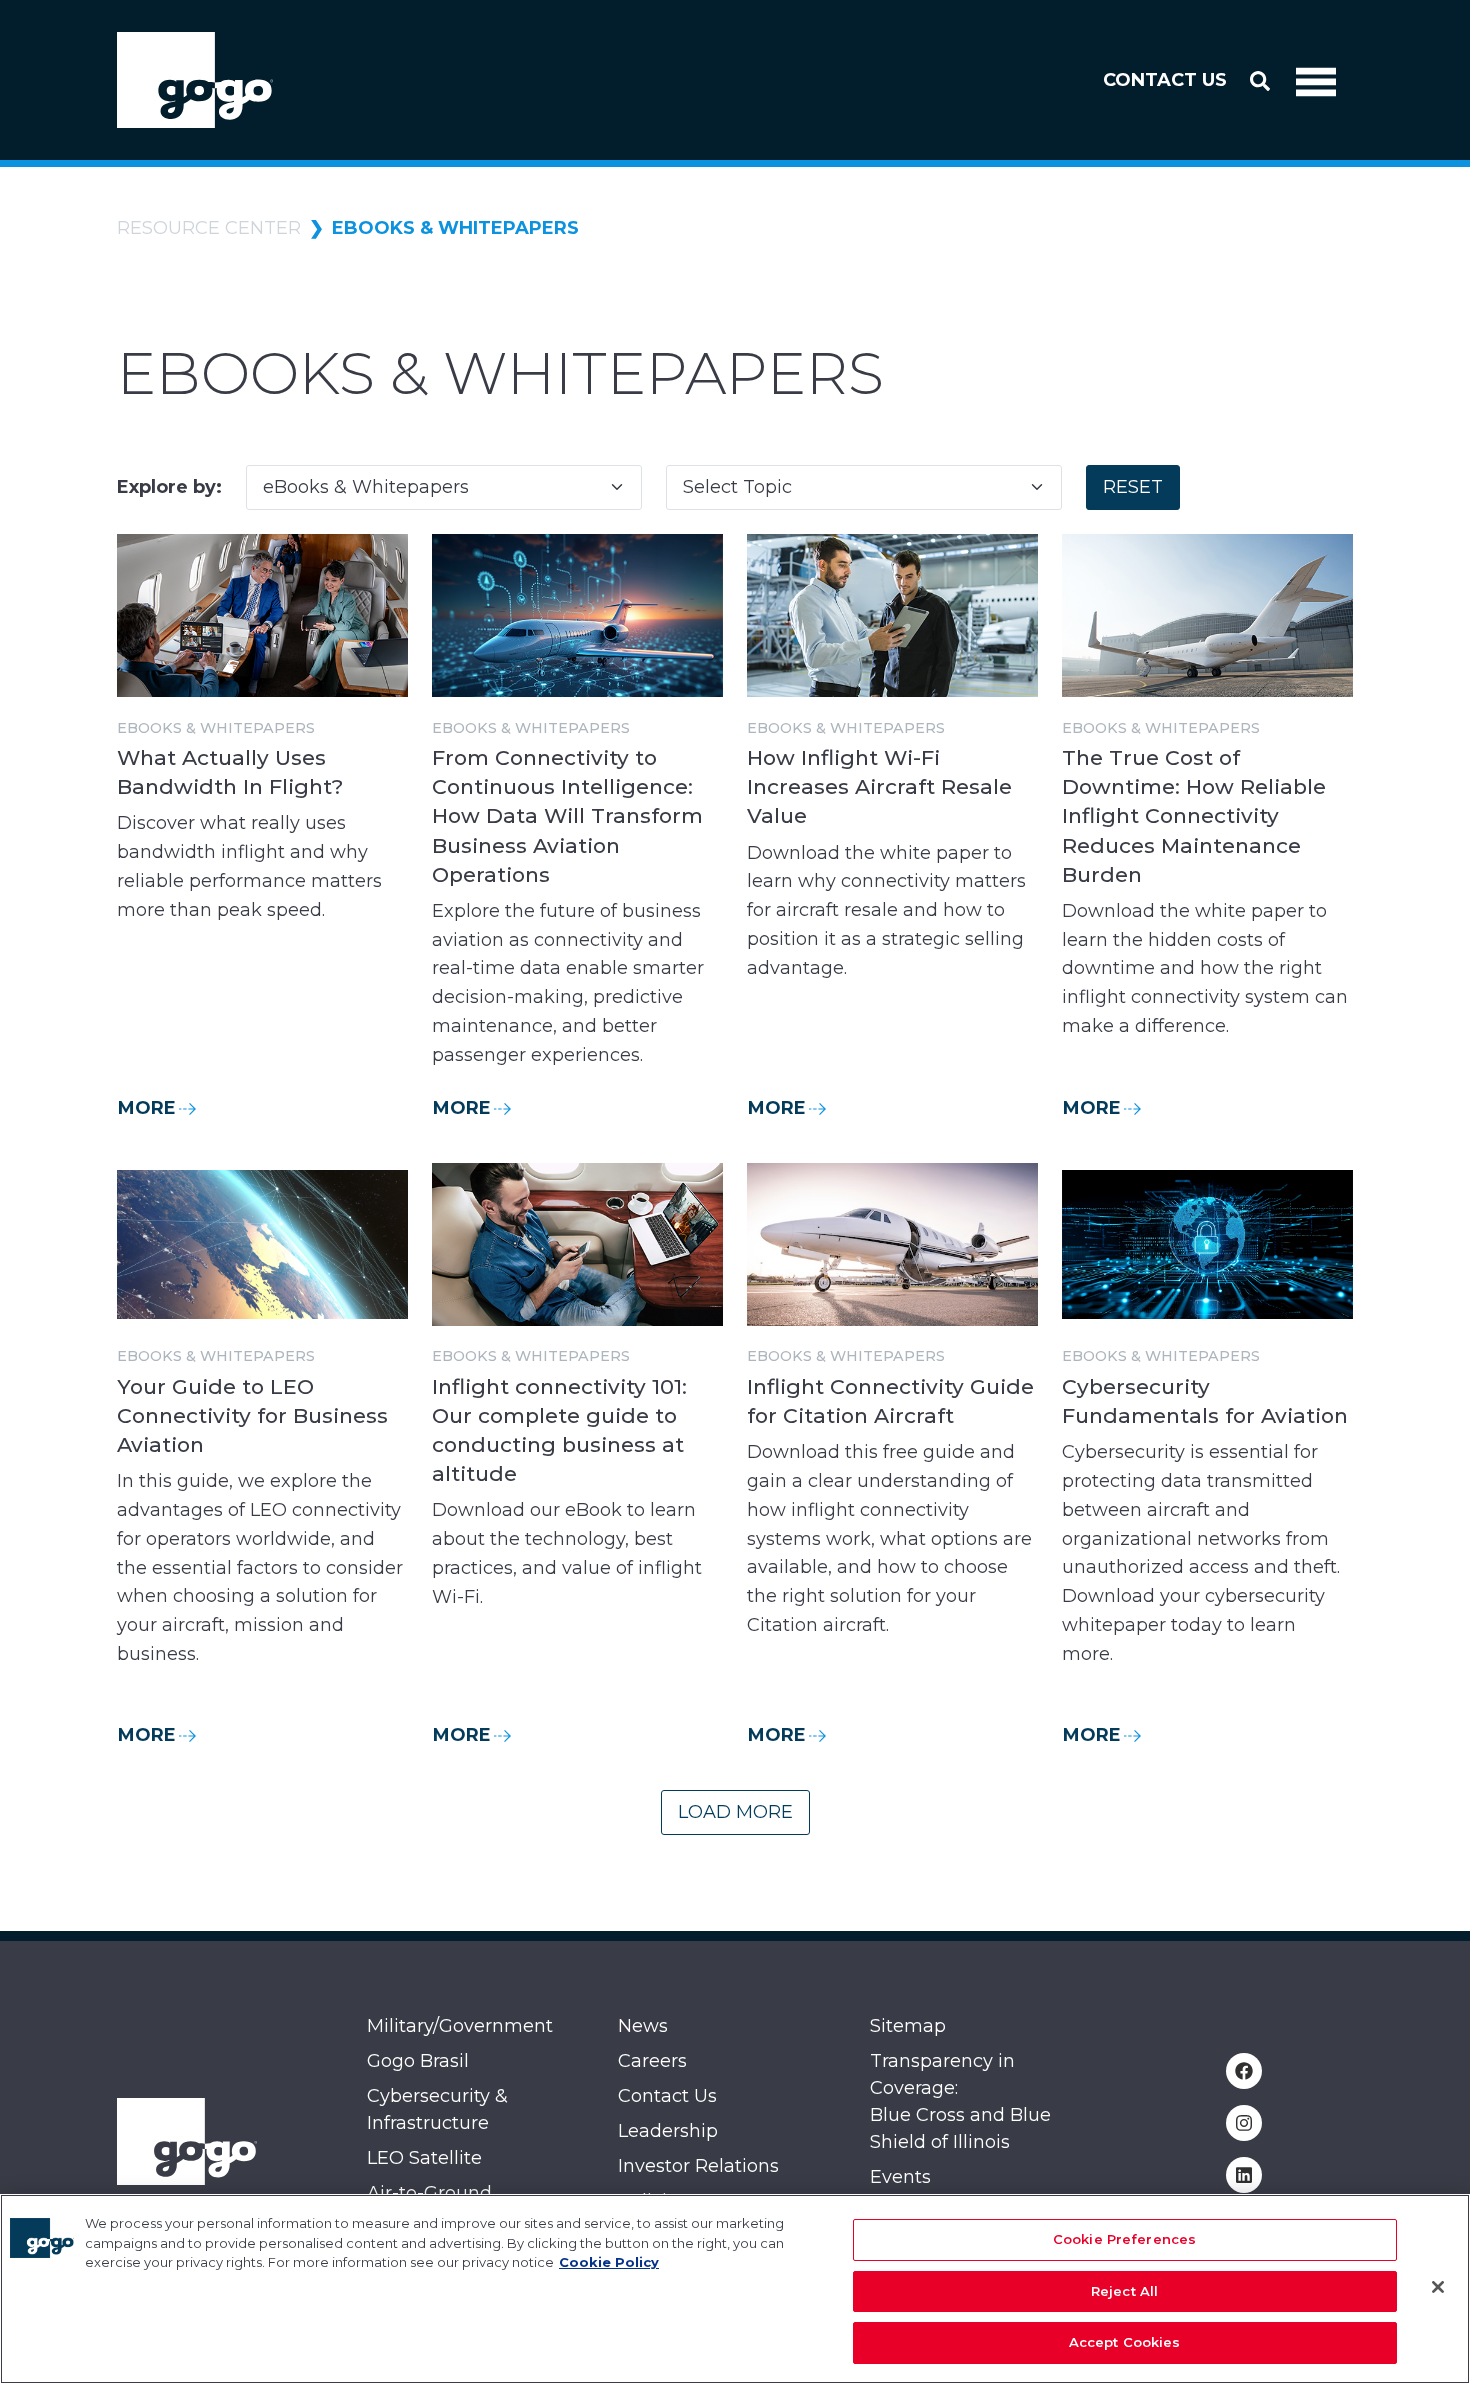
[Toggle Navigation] (1316, 80)
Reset (1133, 487)
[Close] (1438, 2287)
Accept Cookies (1125, 2342)
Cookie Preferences (1124, 2239)
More (147, 1108)
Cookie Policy (609, 2262)
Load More (735, 1812)
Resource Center (209, 228)
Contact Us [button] (1165, 80)
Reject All (1124, 2291)
